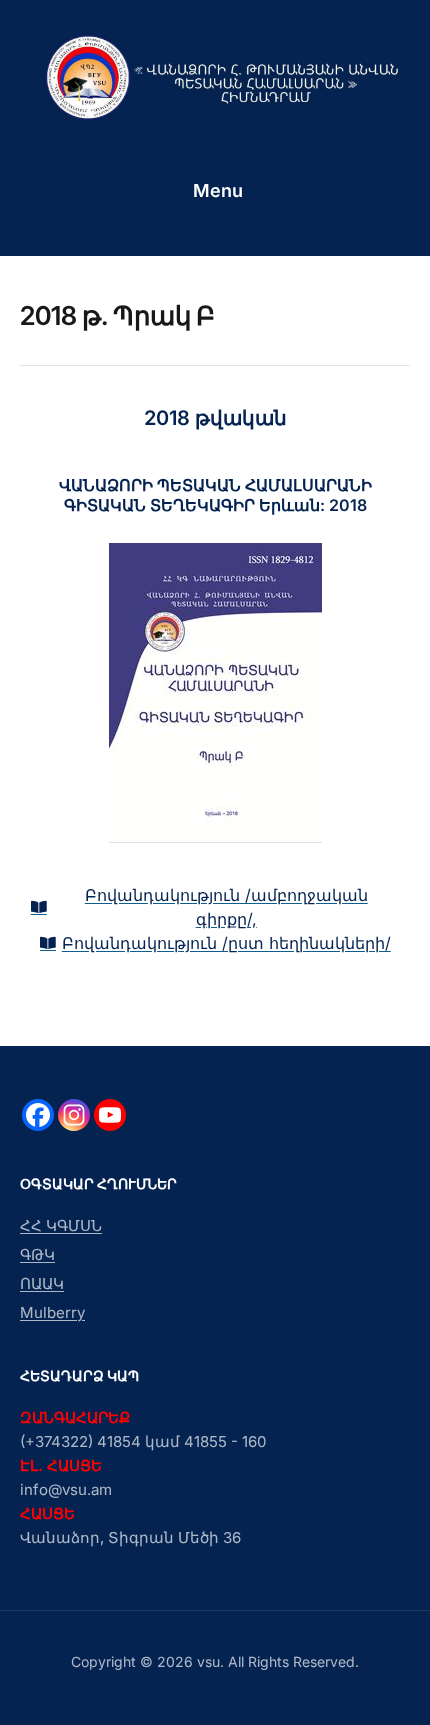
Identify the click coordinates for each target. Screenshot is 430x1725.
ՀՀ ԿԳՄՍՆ (61, 1225)
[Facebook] (38, 1115)
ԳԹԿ (37, 1254)
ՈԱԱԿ (42, 1283)
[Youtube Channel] (110, 1115)
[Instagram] (74, 1115)
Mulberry (52, 1312)
